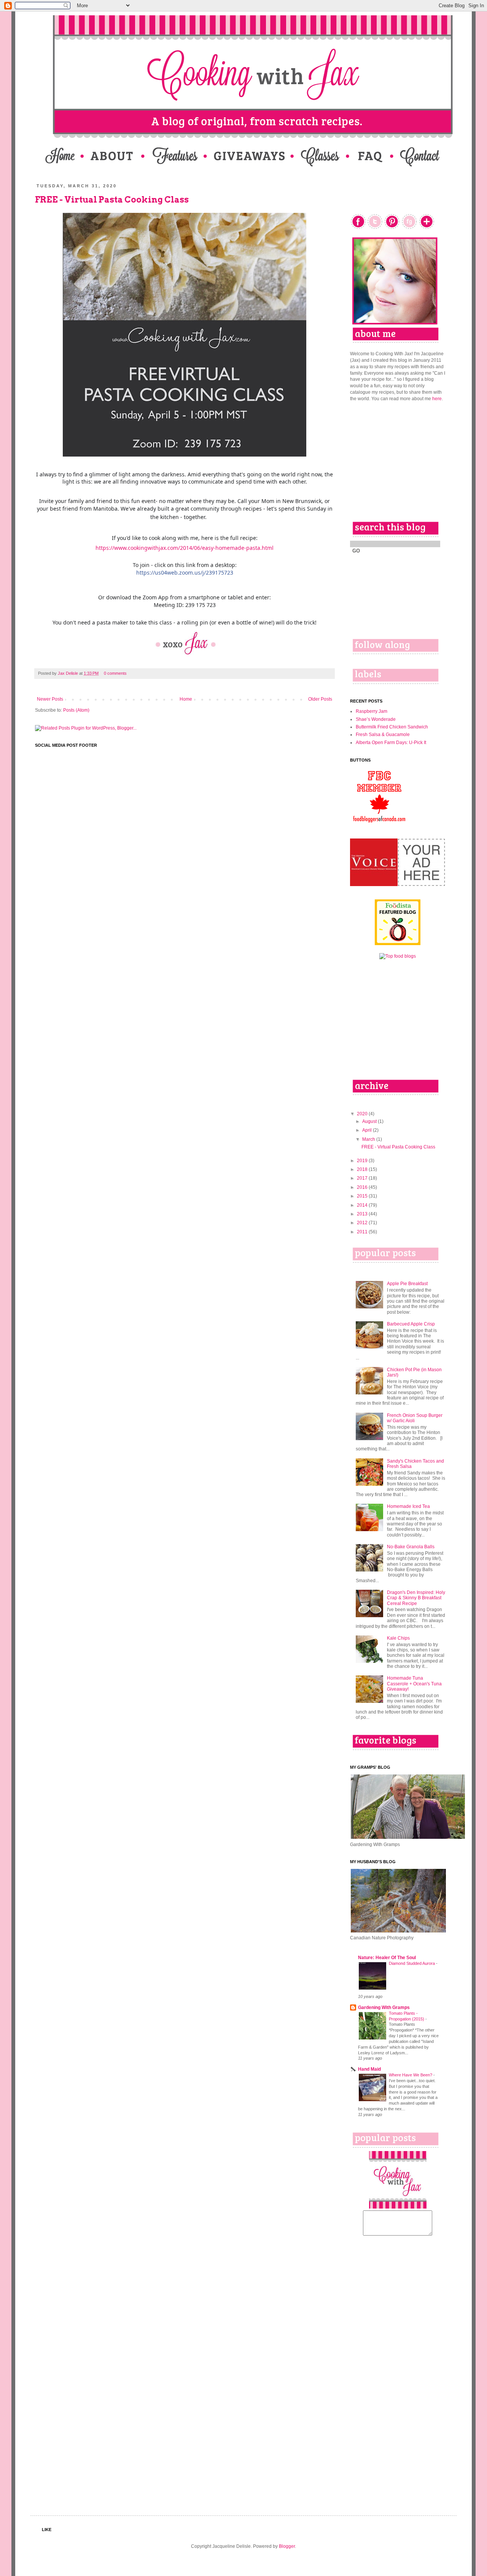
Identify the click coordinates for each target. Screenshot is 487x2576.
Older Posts (320, 699)
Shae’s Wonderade (376, 719)
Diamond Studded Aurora (412, 1963)
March (369, 1139)
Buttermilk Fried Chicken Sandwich (392, 727)
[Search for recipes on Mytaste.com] (398, 956)
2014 (363, 1205)
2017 (363, 1178)
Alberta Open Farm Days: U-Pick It (391, 743)
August (370, 1121)
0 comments (115, 673)
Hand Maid (369, 2069)
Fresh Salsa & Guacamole (383, 735)
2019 (363, 1161)
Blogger (287, 2546)
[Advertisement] (398, 461)
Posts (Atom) (76, 710)
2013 (363, 1214)
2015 (363, 1196)
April (368, 1130)
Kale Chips (398, 1638)
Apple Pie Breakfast (407, 1284)
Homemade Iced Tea (408, 1506)
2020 (363, 1114)
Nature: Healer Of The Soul (387, 1958)
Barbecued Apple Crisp (411, 1324)
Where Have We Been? (411, 2075)
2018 (363, 1169)
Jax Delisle (68, 673)
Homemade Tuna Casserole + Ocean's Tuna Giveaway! (414, 1684)
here (437, 399)
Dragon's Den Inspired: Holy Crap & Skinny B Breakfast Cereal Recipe (416, 1598)
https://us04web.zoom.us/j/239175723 (185, 573)
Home (186, 699)
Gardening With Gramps (384, 2007)
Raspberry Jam (372, 711)
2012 (363, 1223)
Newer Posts (50, 699)
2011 (363, 1232)
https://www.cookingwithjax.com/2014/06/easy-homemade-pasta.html (185, 548)
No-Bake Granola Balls (411, 1547)
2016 (363, 1187)
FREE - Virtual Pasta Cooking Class (112, 200)
